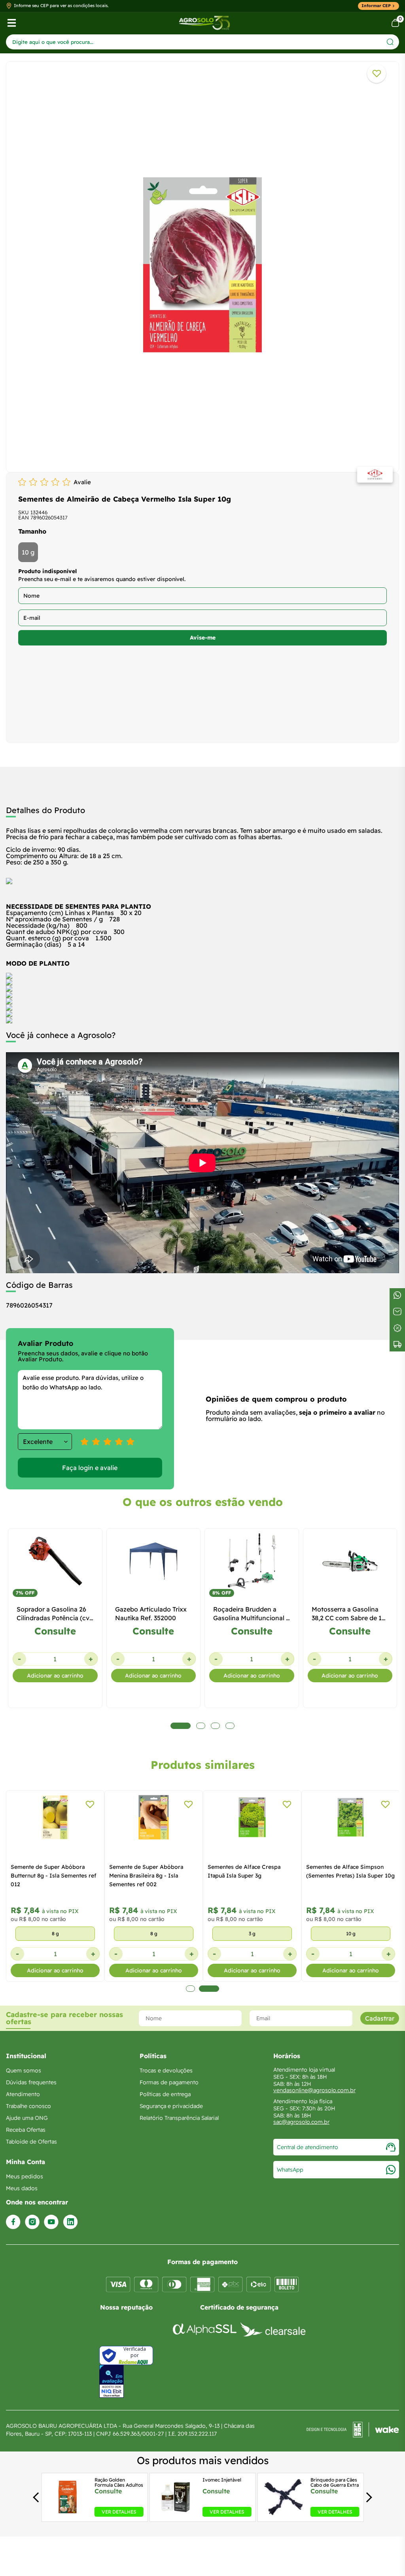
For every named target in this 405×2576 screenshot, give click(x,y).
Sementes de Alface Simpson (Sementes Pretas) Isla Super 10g (350, 1871)
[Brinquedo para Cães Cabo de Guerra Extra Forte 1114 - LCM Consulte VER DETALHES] (284, 2514)
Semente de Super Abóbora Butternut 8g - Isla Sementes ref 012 (54, 1876)
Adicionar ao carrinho (55, 1676)
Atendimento (23, 2094)
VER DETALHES (119, 2512)
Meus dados (22, 2188)
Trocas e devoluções (166, 2070)
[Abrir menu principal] (12, 23)
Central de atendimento (308, 2147)
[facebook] (13, 2222)
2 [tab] (209, 1989)
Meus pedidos (25, 2176)
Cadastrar (380, 2018)
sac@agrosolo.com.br (301, 2122)
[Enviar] (390, 42)
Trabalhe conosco (28, 2106)
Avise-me (203, 638)
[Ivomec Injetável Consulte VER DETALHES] (175, 2514)
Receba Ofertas (26, 2130)
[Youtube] (51, 2222)
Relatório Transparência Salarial (179, 2118)
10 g (28, 552)
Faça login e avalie (90, 1468)
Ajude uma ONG (27, 2118)
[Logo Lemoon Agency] (353, 2430)
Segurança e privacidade (171, 2106)
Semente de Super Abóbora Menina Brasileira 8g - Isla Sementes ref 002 (146, 1876)
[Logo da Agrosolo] (204, 23)
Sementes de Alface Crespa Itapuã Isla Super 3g (244, 1871)
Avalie (82, 482)
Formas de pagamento (169, 2082)
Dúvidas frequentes (31, 2082)
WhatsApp (290, 2170)
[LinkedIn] (70, 2222)
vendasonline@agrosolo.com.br (314, 2090)
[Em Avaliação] (112, 2381)
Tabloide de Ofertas (31, 2142)
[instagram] (32, 2222)
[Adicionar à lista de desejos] (377, 74)
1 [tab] (190, 1989)
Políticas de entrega (165, 2094)
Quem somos (24, 2070)
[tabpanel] (202, 265)
